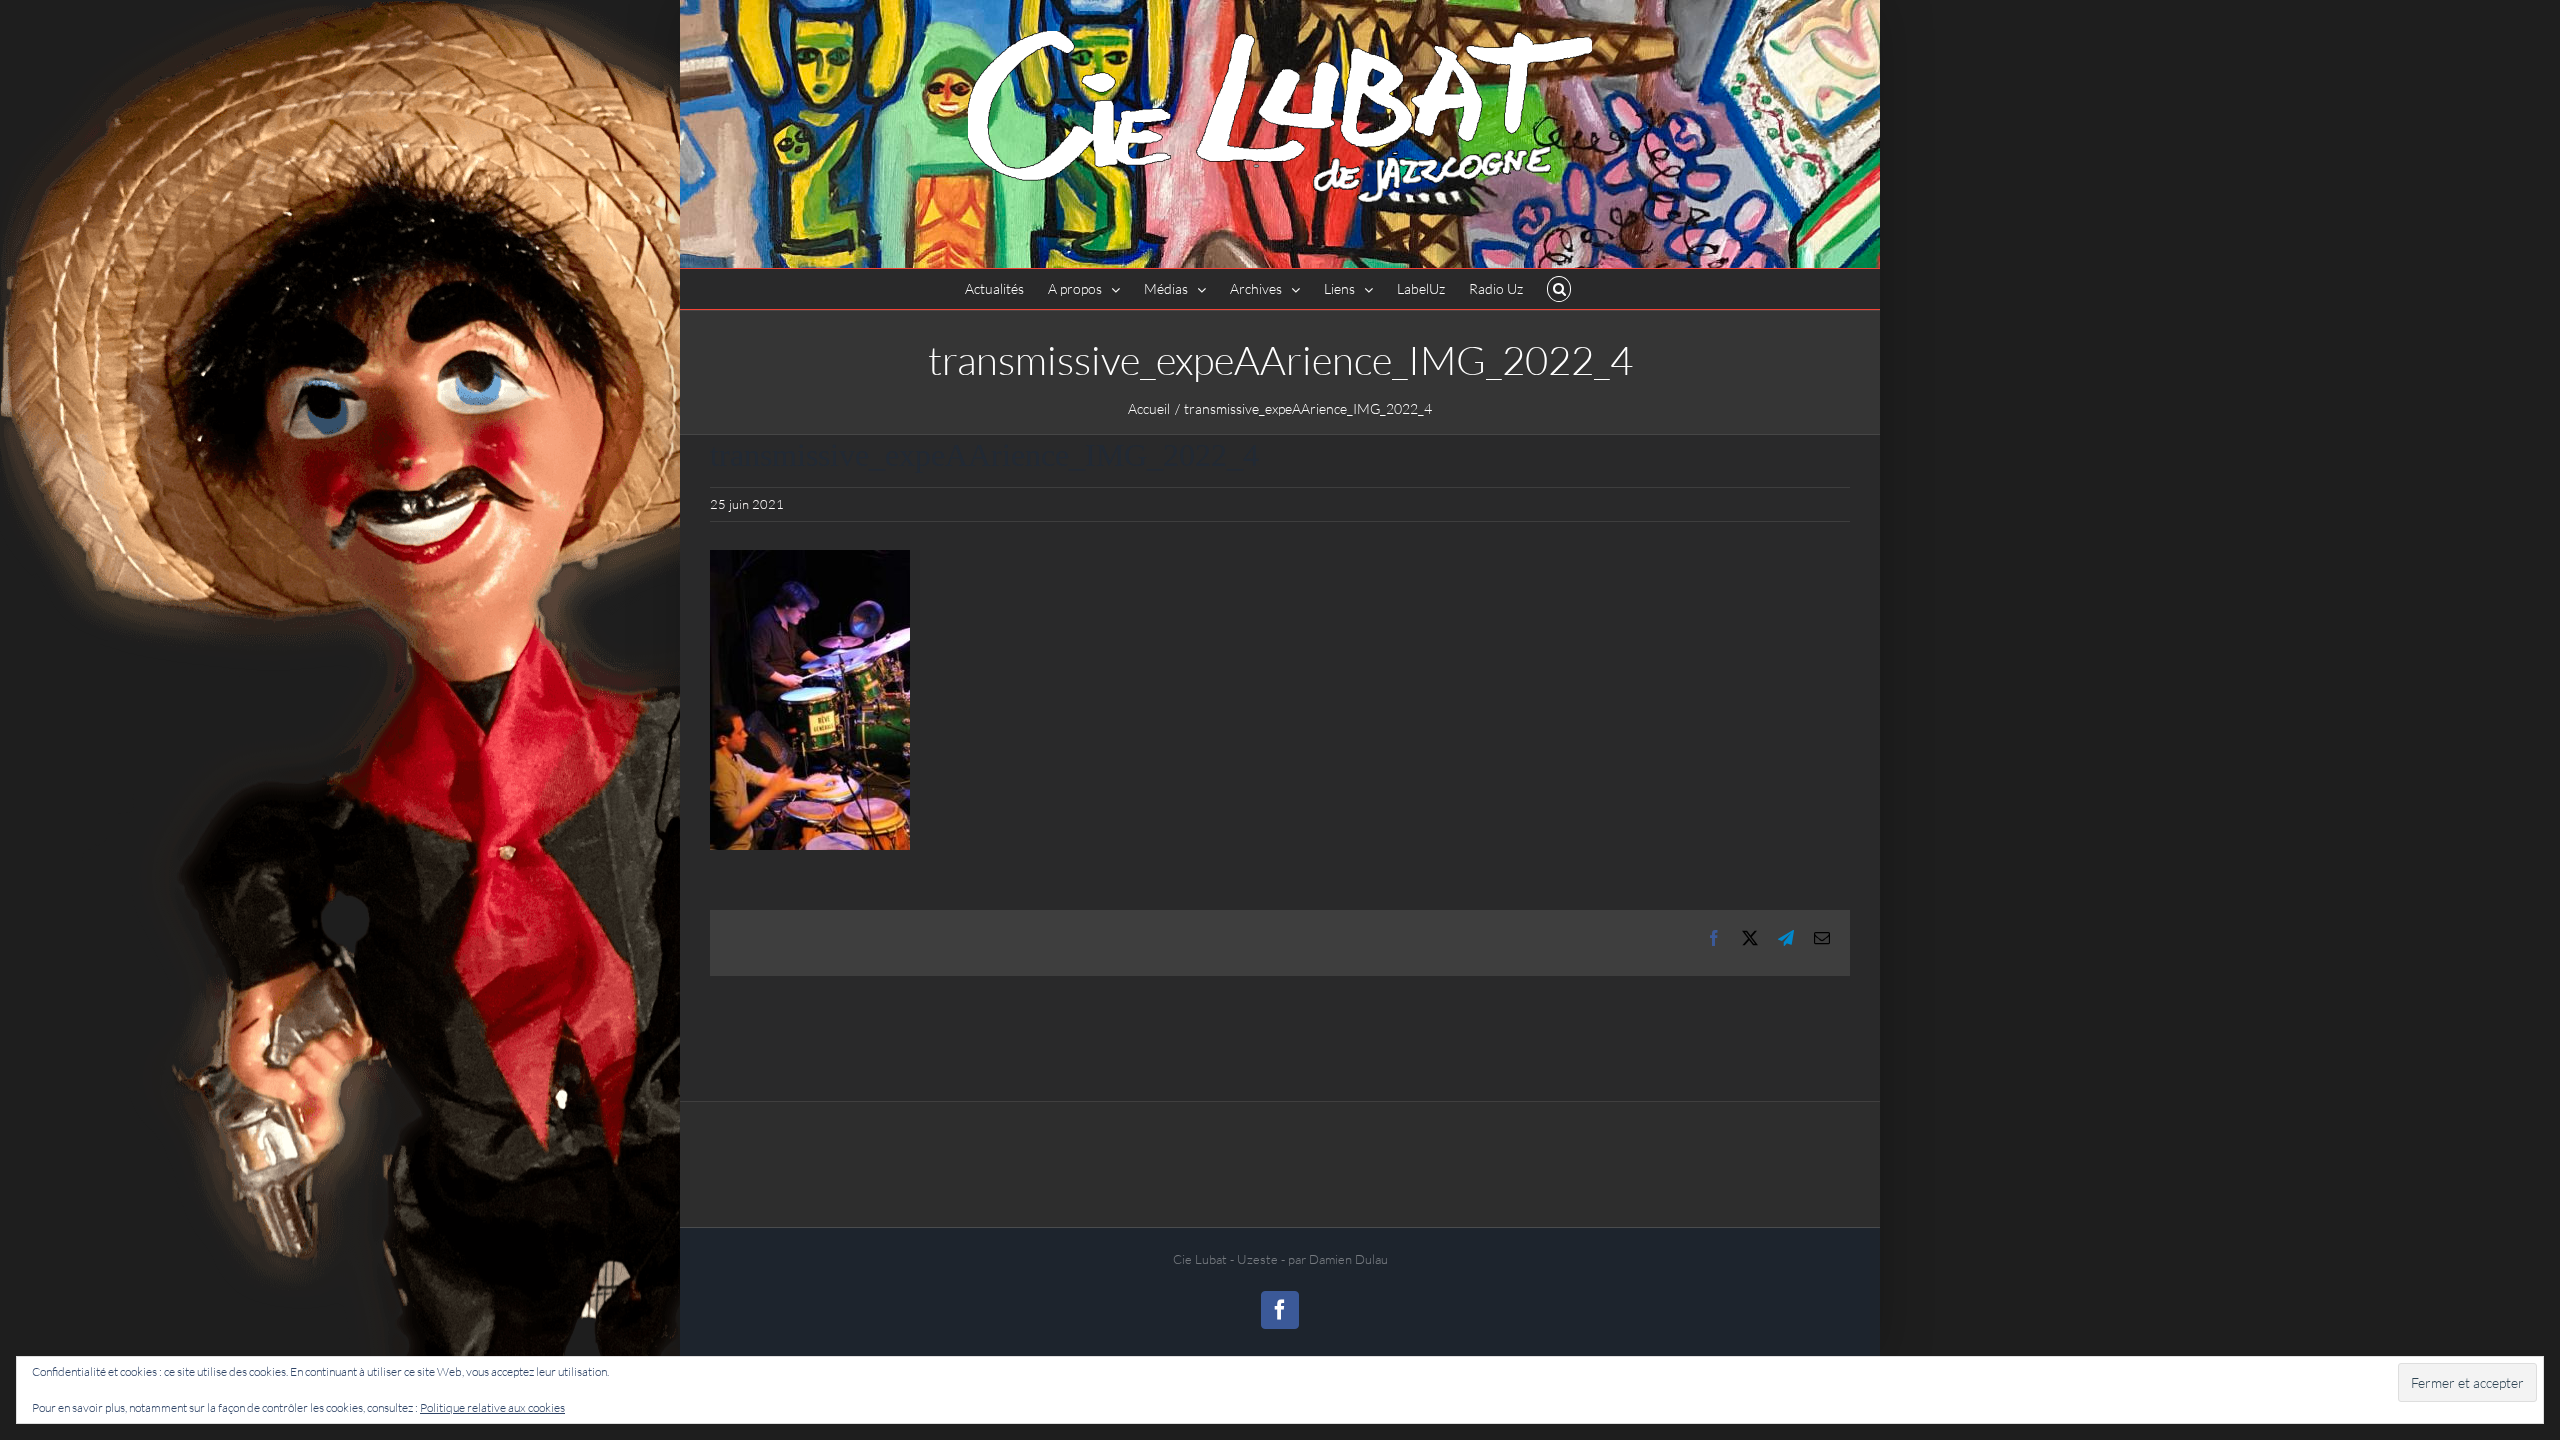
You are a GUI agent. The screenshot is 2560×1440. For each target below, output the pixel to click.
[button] (1559, 289)
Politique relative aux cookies (492, 1407)
